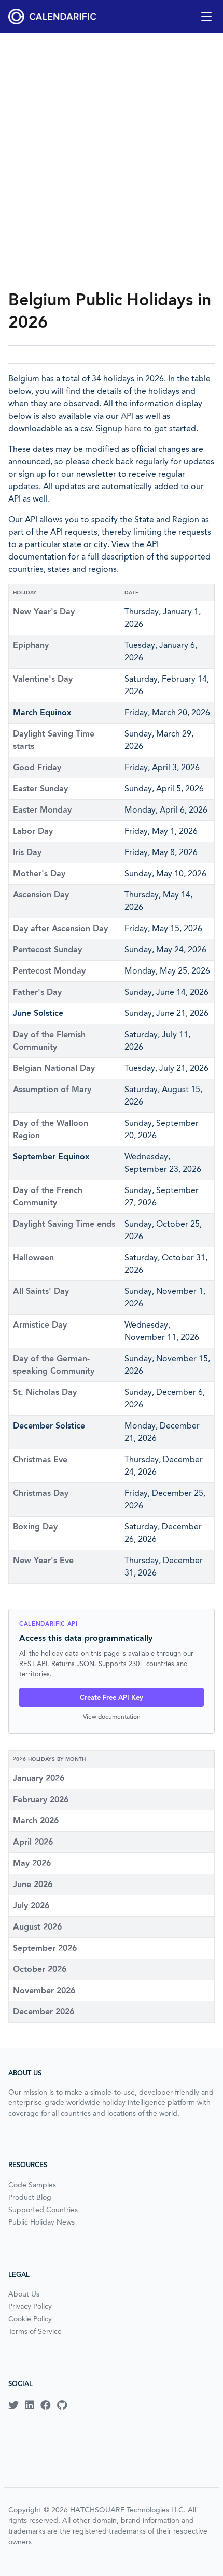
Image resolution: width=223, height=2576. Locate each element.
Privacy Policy (30, 2306)
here (133, 428)
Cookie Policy (30, 2319)
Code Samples (32, 2185)
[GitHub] (62, 2405)
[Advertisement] (112, 161)
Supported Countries (43, 2210)
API (127, 416)
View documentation (112, 1717)
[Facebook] (46, 2405)
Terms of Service (35, 2331)
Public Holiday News (41, 2222)
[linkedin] (30, 2405)
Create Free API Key (112, 1697)
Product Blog (30, 2197)
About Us (24, 2294)
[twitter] (13, 2405)
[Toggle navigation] (206, 17)
